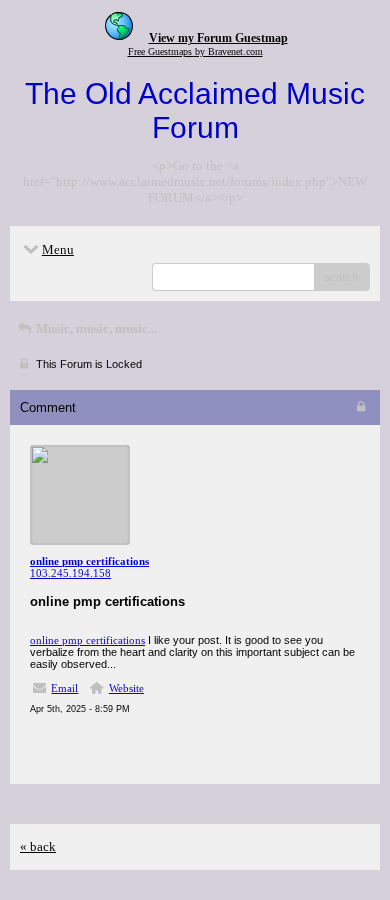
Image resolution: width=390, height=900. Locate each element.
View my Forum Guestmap (218, 38)
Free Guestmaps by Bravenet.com (195, 51)
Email (64, 688)
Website (126, 688)
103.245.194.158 (70, 573)
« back (38, 846)
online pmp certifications (87, 640)
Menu (58, 249)
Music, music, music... (95, 328)
